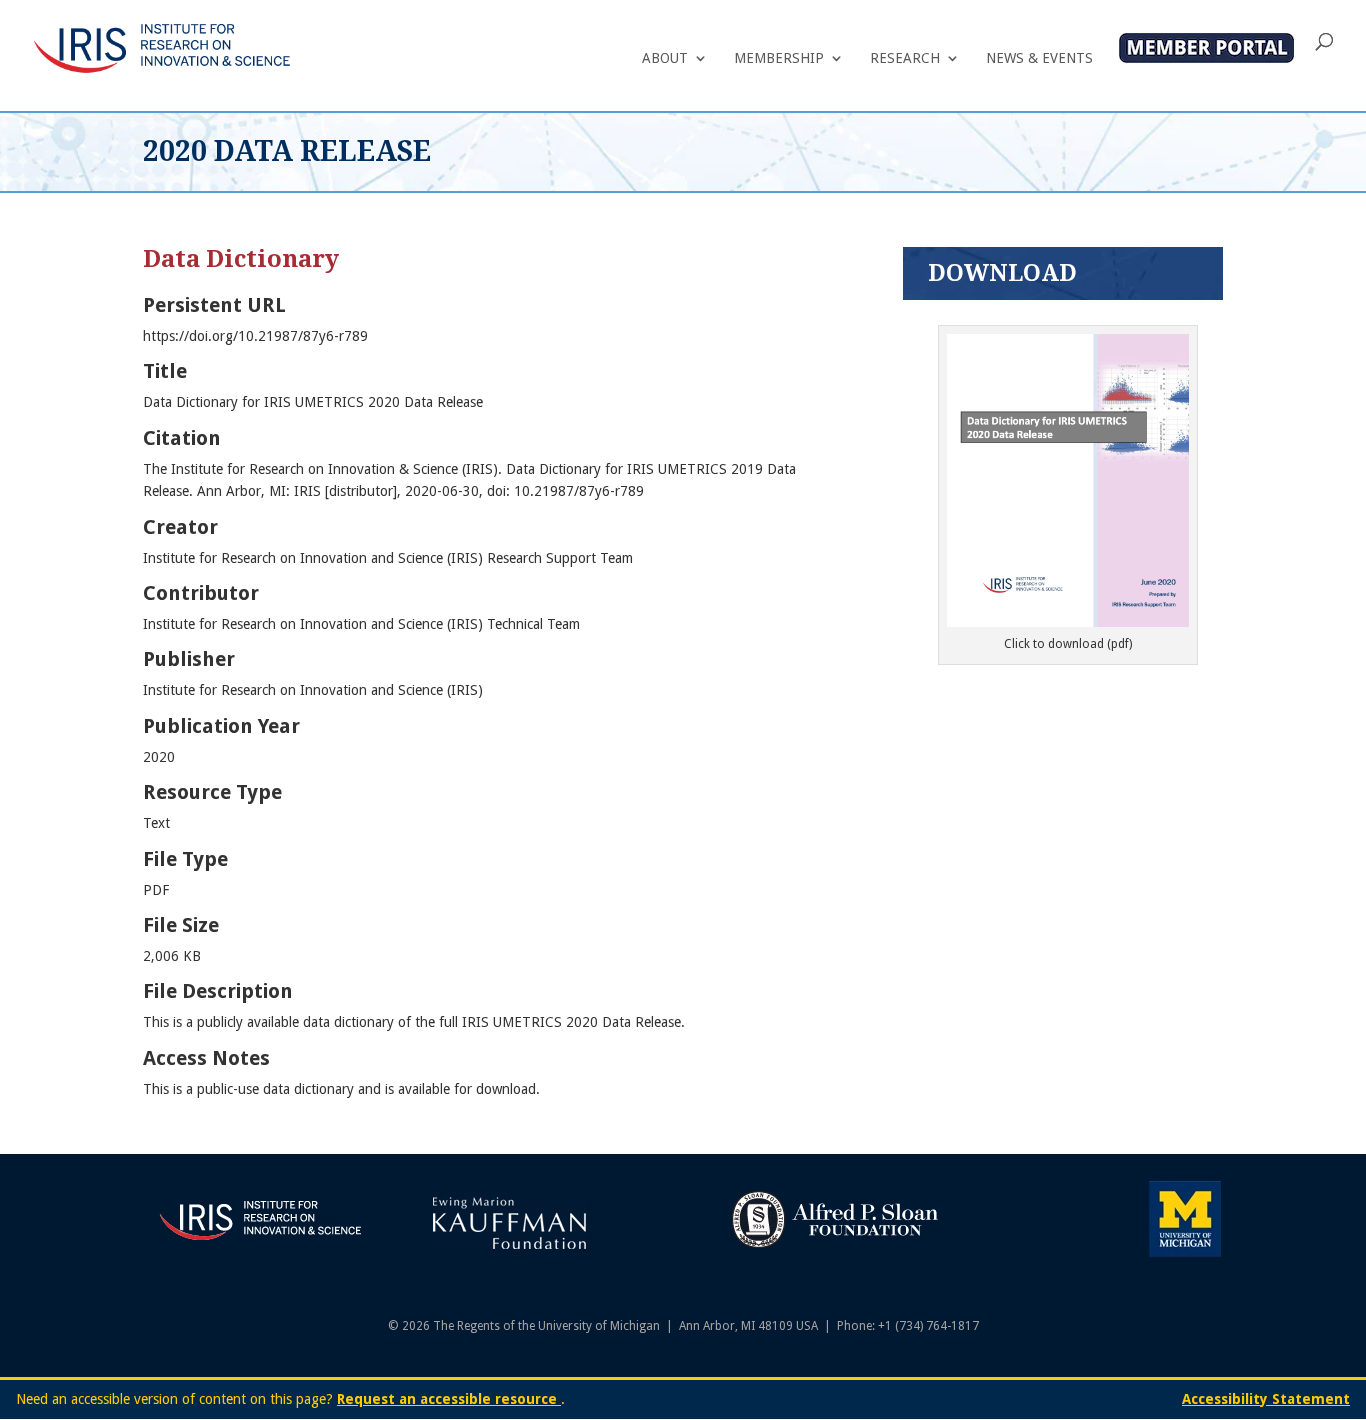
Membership (779, 58)
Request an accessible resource (449, 1399)
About (665, 58)
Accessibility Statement (1266, 1399)
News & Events (1039, 58)
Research (905, 58)
